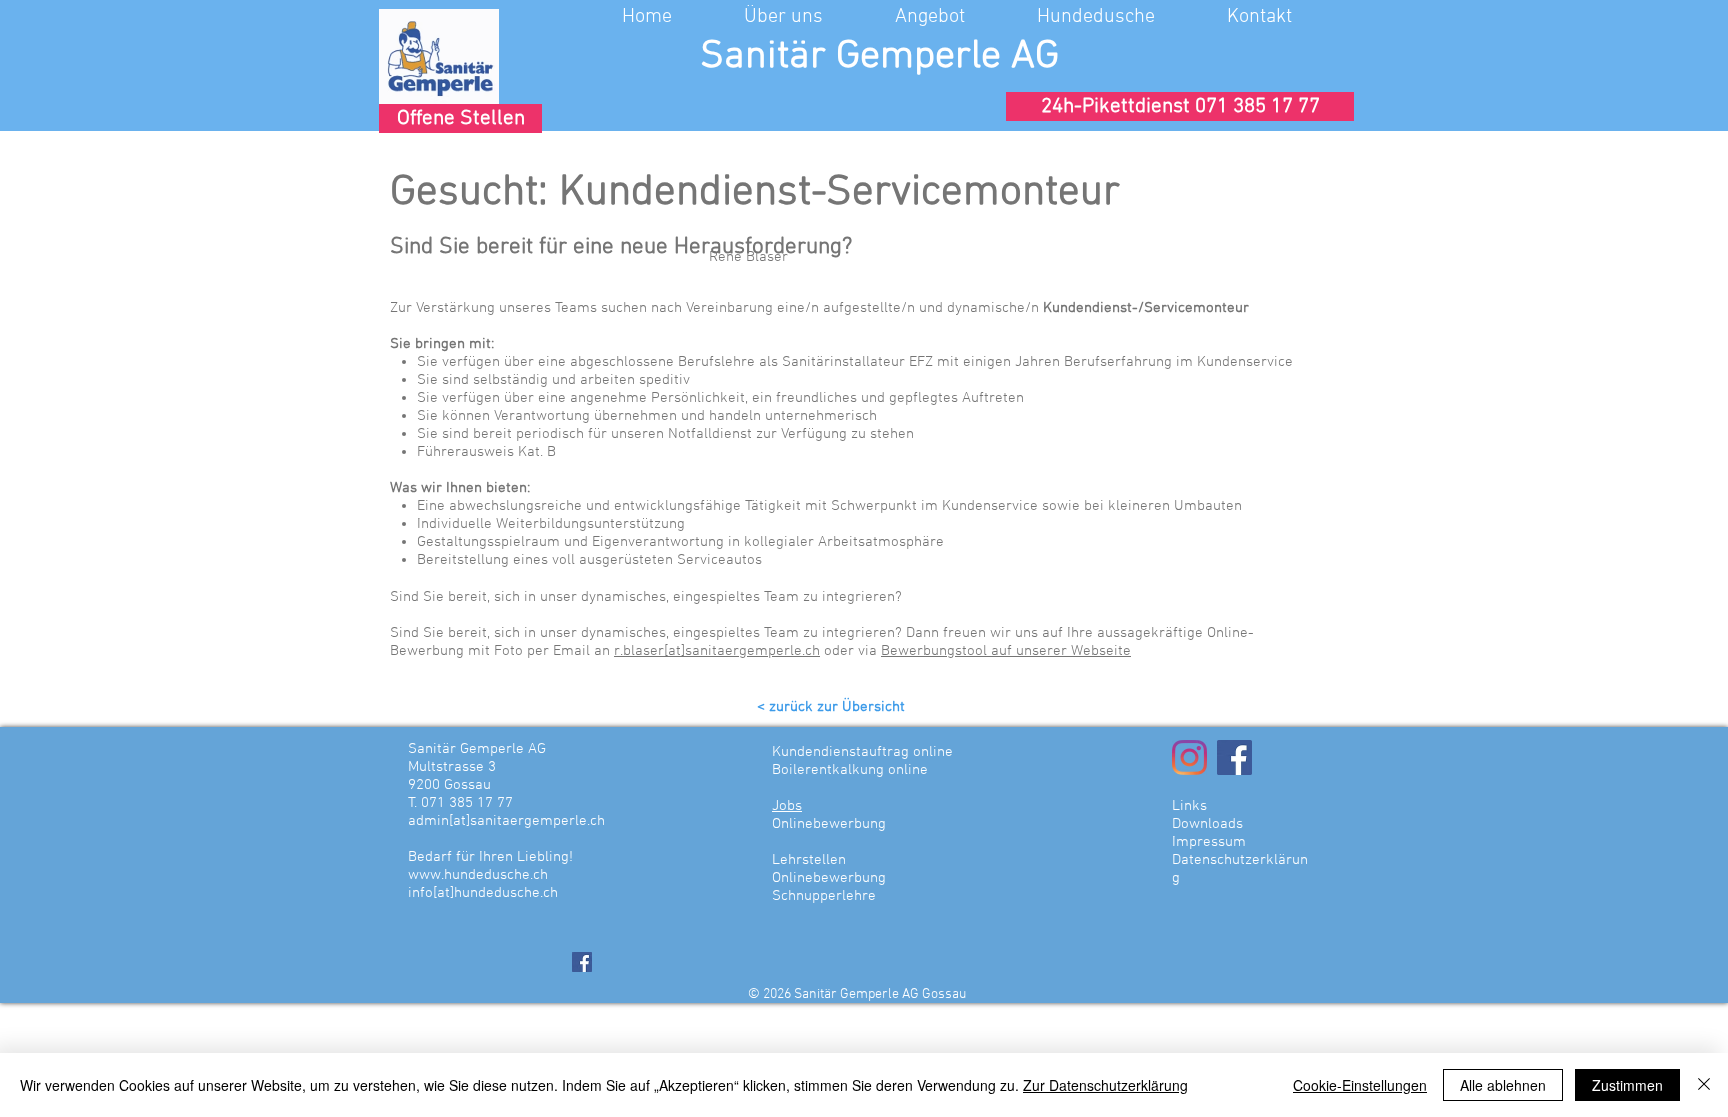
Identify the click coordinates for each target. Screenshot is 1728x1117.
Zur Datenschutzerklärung (1105, 1085)
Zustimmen (1627, 1085)
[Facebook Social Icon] (1234, 757)
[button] (809, 17)
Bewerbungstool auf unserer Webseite (1006, 651)
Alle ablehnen (1503, 1085)
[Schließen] (1704, 1085)
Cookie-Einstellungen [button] (1360, 1085)
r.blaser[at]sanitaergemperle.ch (717, 651)
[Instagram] (1189, 757)
